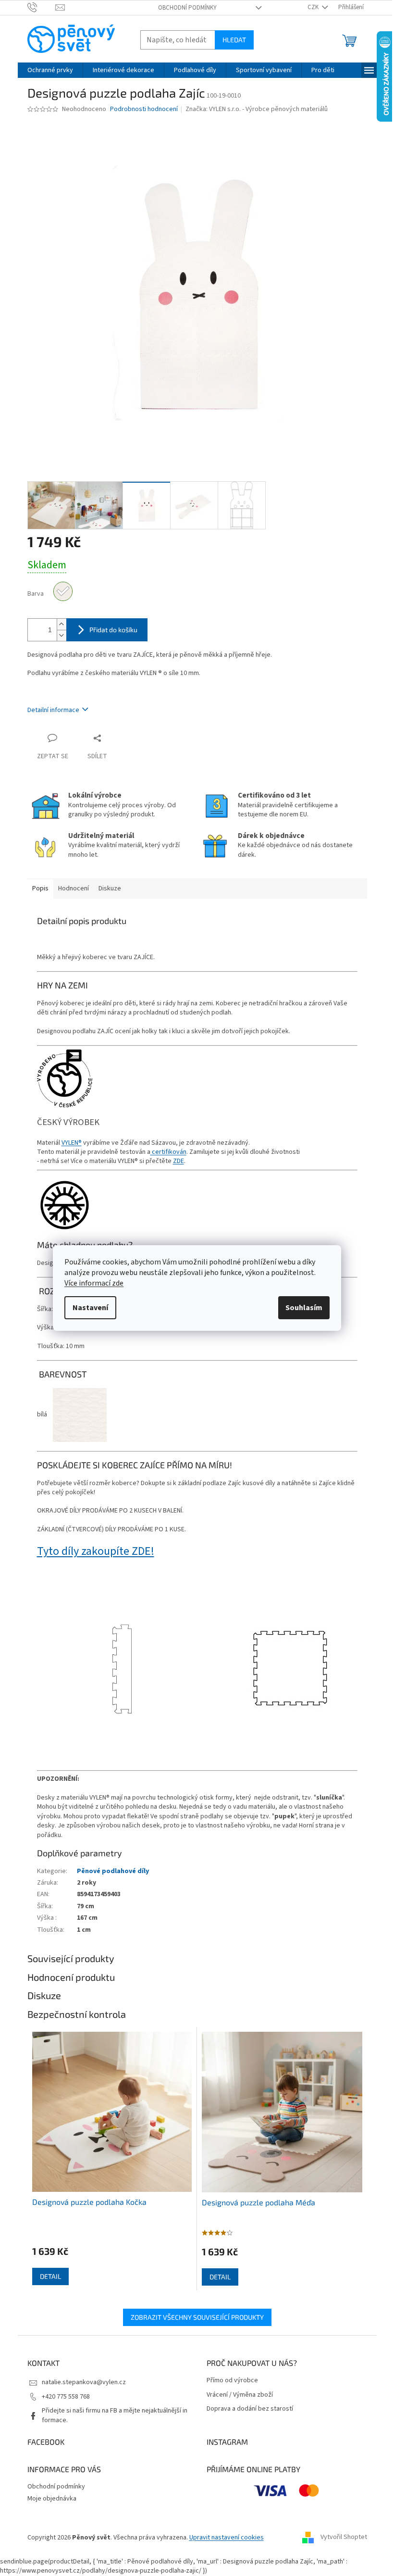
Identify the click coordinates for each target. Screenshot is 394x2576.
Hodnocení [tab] (74, 888)
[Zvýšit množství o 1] (62, 624)
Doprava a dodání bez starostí (250, 2409)
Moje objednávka (52, 2499)
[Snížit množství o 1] (62, 635)
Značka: (257, 109)
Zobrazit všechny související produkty (197, 2317)
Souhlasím (304, 1308)
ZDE (179, 1161)
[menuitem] (50, 70)
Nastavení (90, 1308)
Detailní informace (53, 710)
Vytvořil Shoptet (344, 2538)
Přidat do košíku (113, 630)
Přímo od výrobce (232, 2381)
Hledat (234, 40)
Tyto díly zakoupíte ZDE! (96, 1551)
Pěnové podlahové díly (113, 1871)
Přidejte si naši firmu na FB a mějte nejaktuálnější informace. (115, 2415)
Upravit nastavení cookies (227, 2538)
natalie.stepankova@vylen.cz (84, 2382)
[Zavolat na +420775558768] (42, 7)
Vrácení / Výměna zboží (240, 2395)
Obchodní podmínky (187, 8)
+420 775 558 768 (66, 2397)
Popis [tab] (40, 888)
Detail (50, 2276)
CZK (314, 7)
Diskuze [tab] (110, 888)
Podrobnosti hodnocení (144, 109)
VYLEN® (72, 1143)
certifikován (168, 1152)
